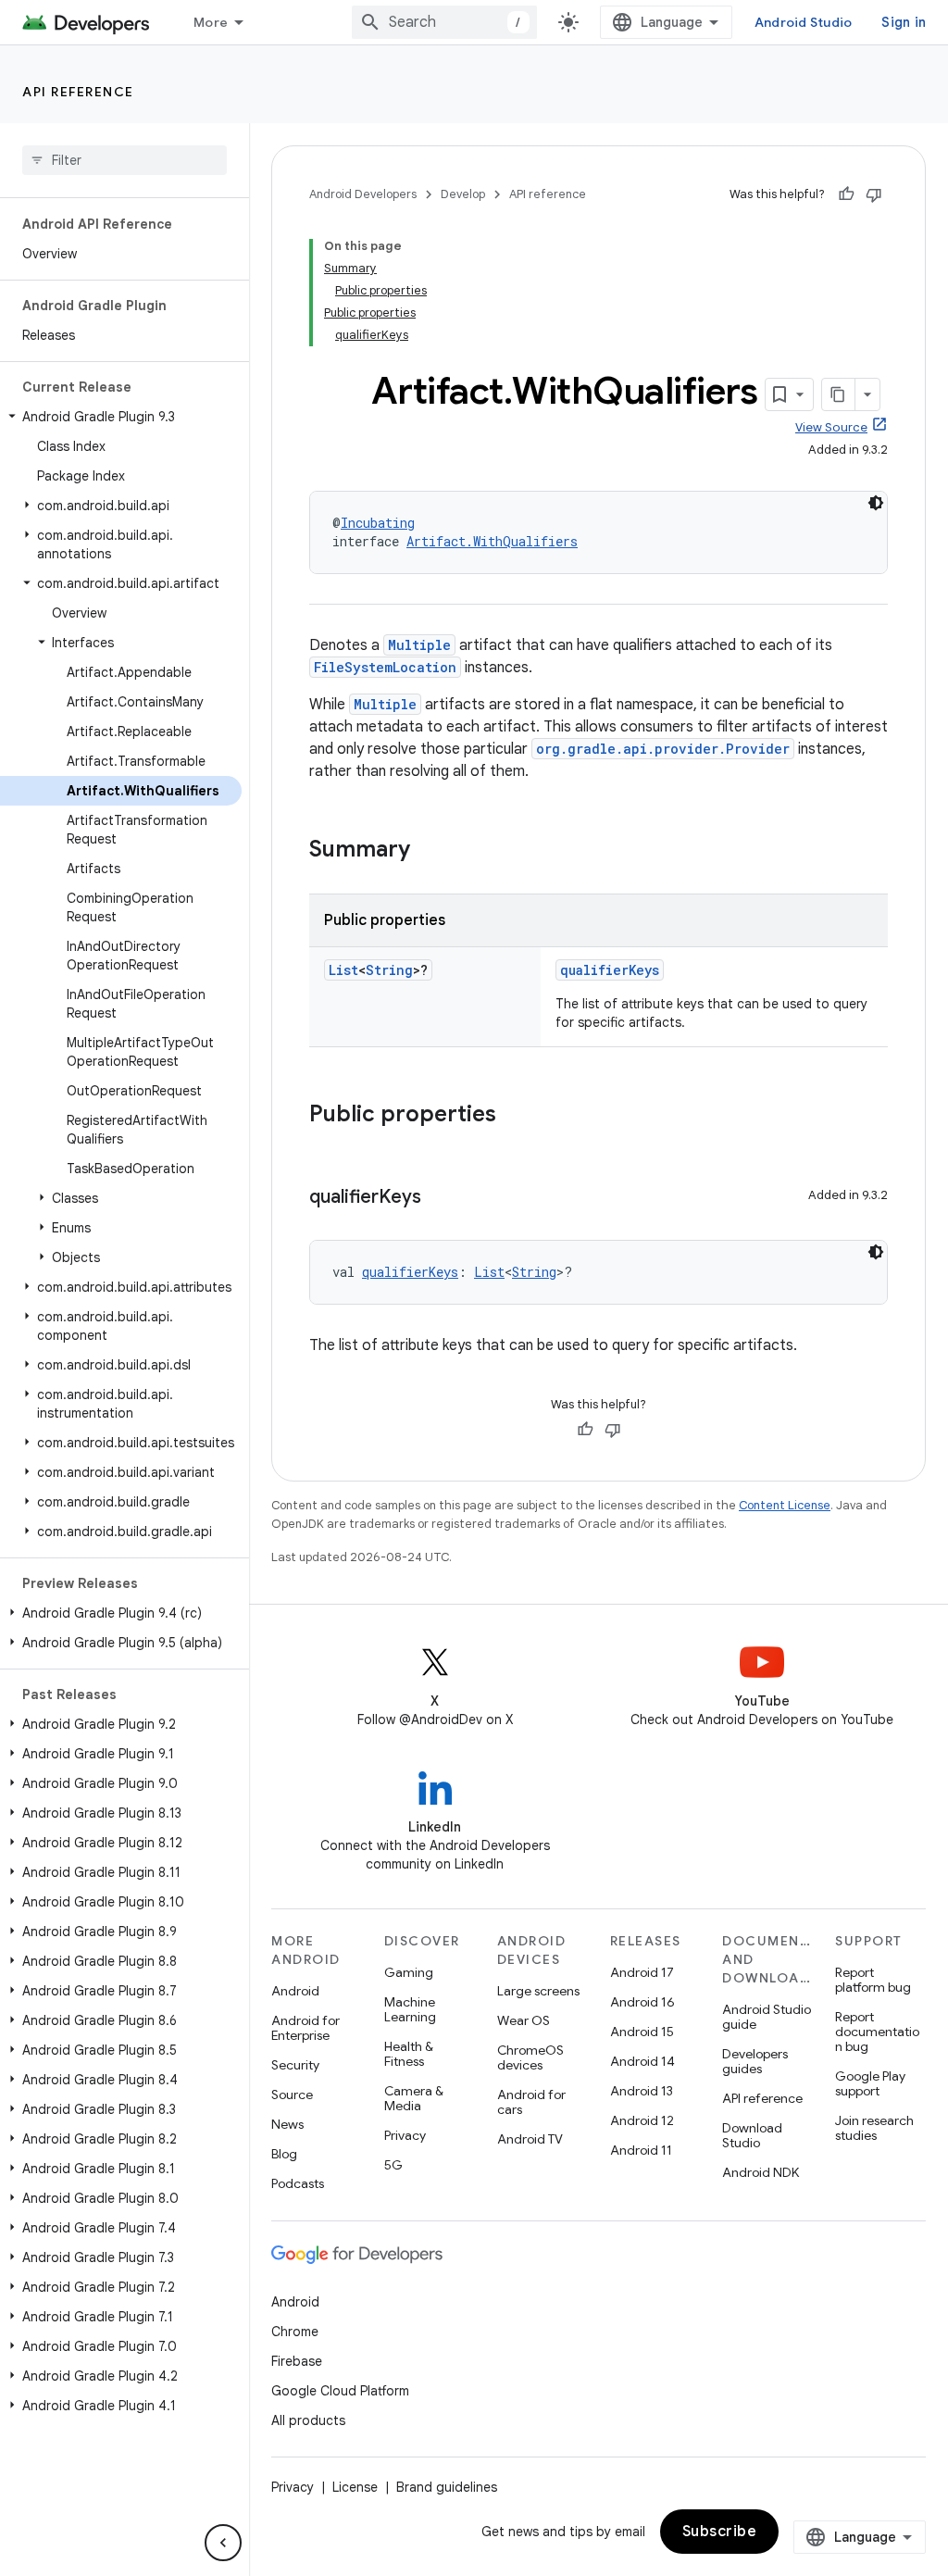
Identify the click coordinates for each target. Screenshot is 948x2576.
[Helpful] (846, 194)
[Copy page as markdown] (839, 394)
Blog (284, 2154)
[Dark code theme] (876, 503)
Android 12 (642, 2120)
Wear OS (524, 2020)
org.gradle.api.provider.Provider (663, 749)
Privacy (405, 2135)
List (343, 970)
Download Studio (752, 2135)
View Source (831, 427)
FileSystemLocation (385, 667)
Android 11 (641, 2150)
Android (295, 1991)
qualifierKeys (610, 970)
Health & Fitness (409, 2054)
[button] (121, 417)
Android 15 (642, 2032)
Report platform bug (873, 1980)
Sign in (904, 22)
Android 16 (642, 2002)
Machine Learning (410, 2009)
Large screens (538, 1991)
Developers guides (755, 2061)
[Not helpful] (874, 194)
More (211, 22)
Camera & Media (414, 2098)
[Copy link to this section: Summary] (429, 851)
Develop (463, 194)
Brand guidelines (447, 2487)
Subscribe (720, 2532)
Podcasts (298, 2183)
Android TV (530, 2139)
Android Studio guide (767, 2017)
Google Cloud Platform (340, 2391)
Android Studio (804, 22)
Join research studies (874, 2128)
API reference (78, 92)
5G (393, 2165)
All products (308, 2420)
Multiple (419, 645)
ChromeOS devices (530, 2057)
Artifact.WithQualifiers (492, 541)
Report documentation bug (877, 2032)
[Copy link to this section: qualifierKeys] (440, 1198)
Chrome (295, 2332)
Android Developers (363, 194)
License (355, 2487)
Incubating (378, 523)
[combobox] (444, 22)
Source (292, 2095)
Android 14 (642, 2061)
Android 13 (642, 2091)
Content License (785, 1505)
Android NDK (761, 2172)
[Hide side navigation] (223, 2543)
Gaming (409, 1972)
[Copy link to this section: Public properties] (515, 1116)
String (389, 970)
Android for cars (531, 2102)
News (287, 2124)
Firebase (297, 2361)
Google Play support (870, 2083)
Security (295, 2065)
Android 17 (642, 1972)
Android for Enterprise (306, 2028)
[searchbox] (125, 160)
